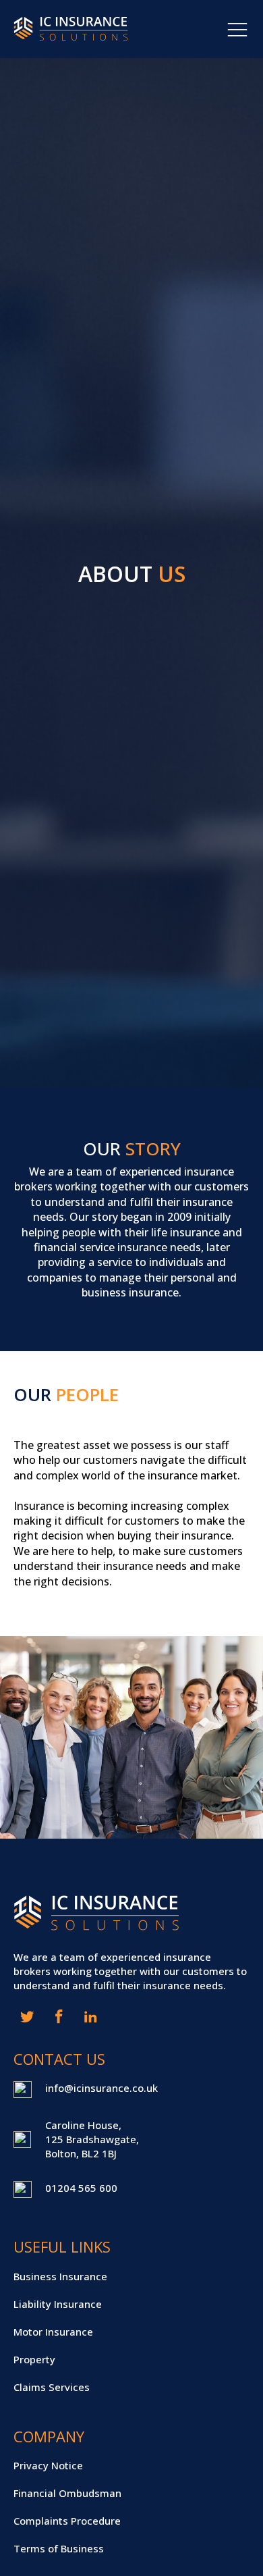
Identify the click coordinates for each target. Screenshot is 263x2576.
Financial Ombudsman (67, 2493)
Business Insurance (60, 2276)
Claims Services (52, 2387)
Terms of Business (59, 2548)
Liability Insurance (58, 2304)
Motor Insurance (53, 2332)
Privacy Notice (48, 2465)
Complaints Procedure (67, 2521)
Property (34, 2359)
